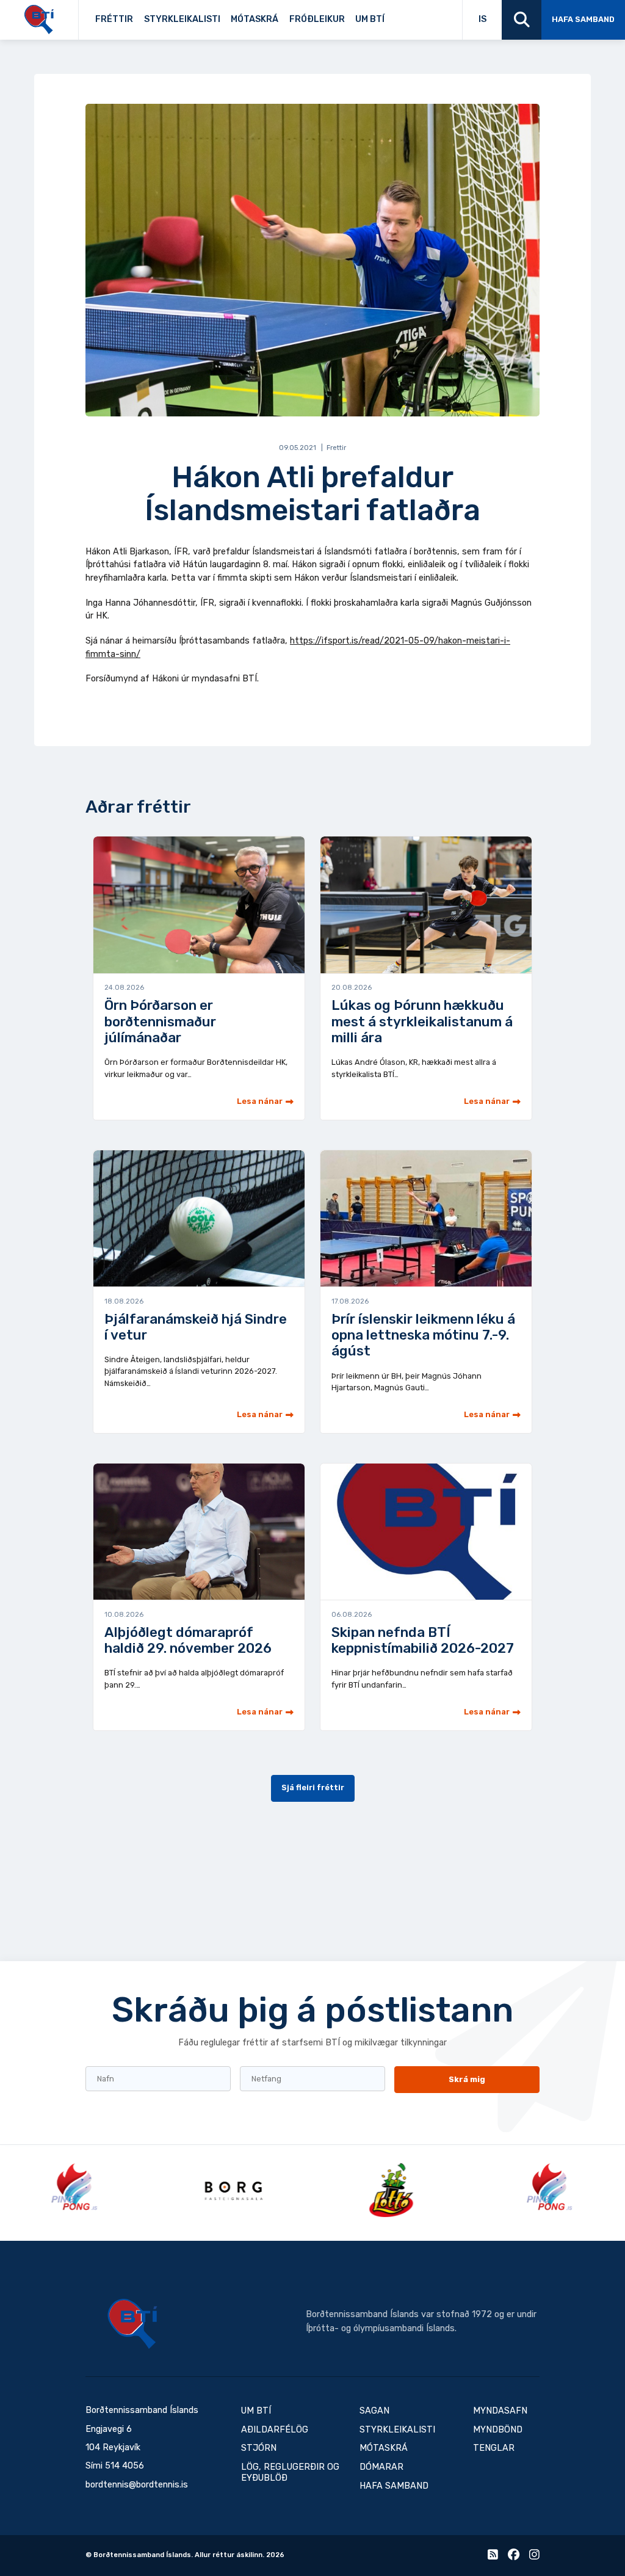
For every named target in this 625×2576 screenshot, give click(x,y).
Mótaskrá (255, 19)
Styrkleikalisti (182, 19)
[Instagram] (534, 2557)
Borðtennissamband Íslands (132, 2324)
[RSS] (493, 2557)
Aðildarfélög (275, 2430)
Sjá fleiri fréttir (313, 1787)
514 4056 (125, 2466)
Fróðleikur (317, 19)
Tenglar (404, 16)
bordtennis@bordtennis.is (137, 2485)
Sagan (399, 16)
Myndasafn (500, 2411)
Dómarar (381, 2467)
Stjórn (259, 2448)
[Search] (522, 20)
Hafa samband (583, 19)
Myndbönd (498, 2430)
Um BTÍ (370, 19)
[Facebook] (514, 2557)
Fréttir (114, 19)
